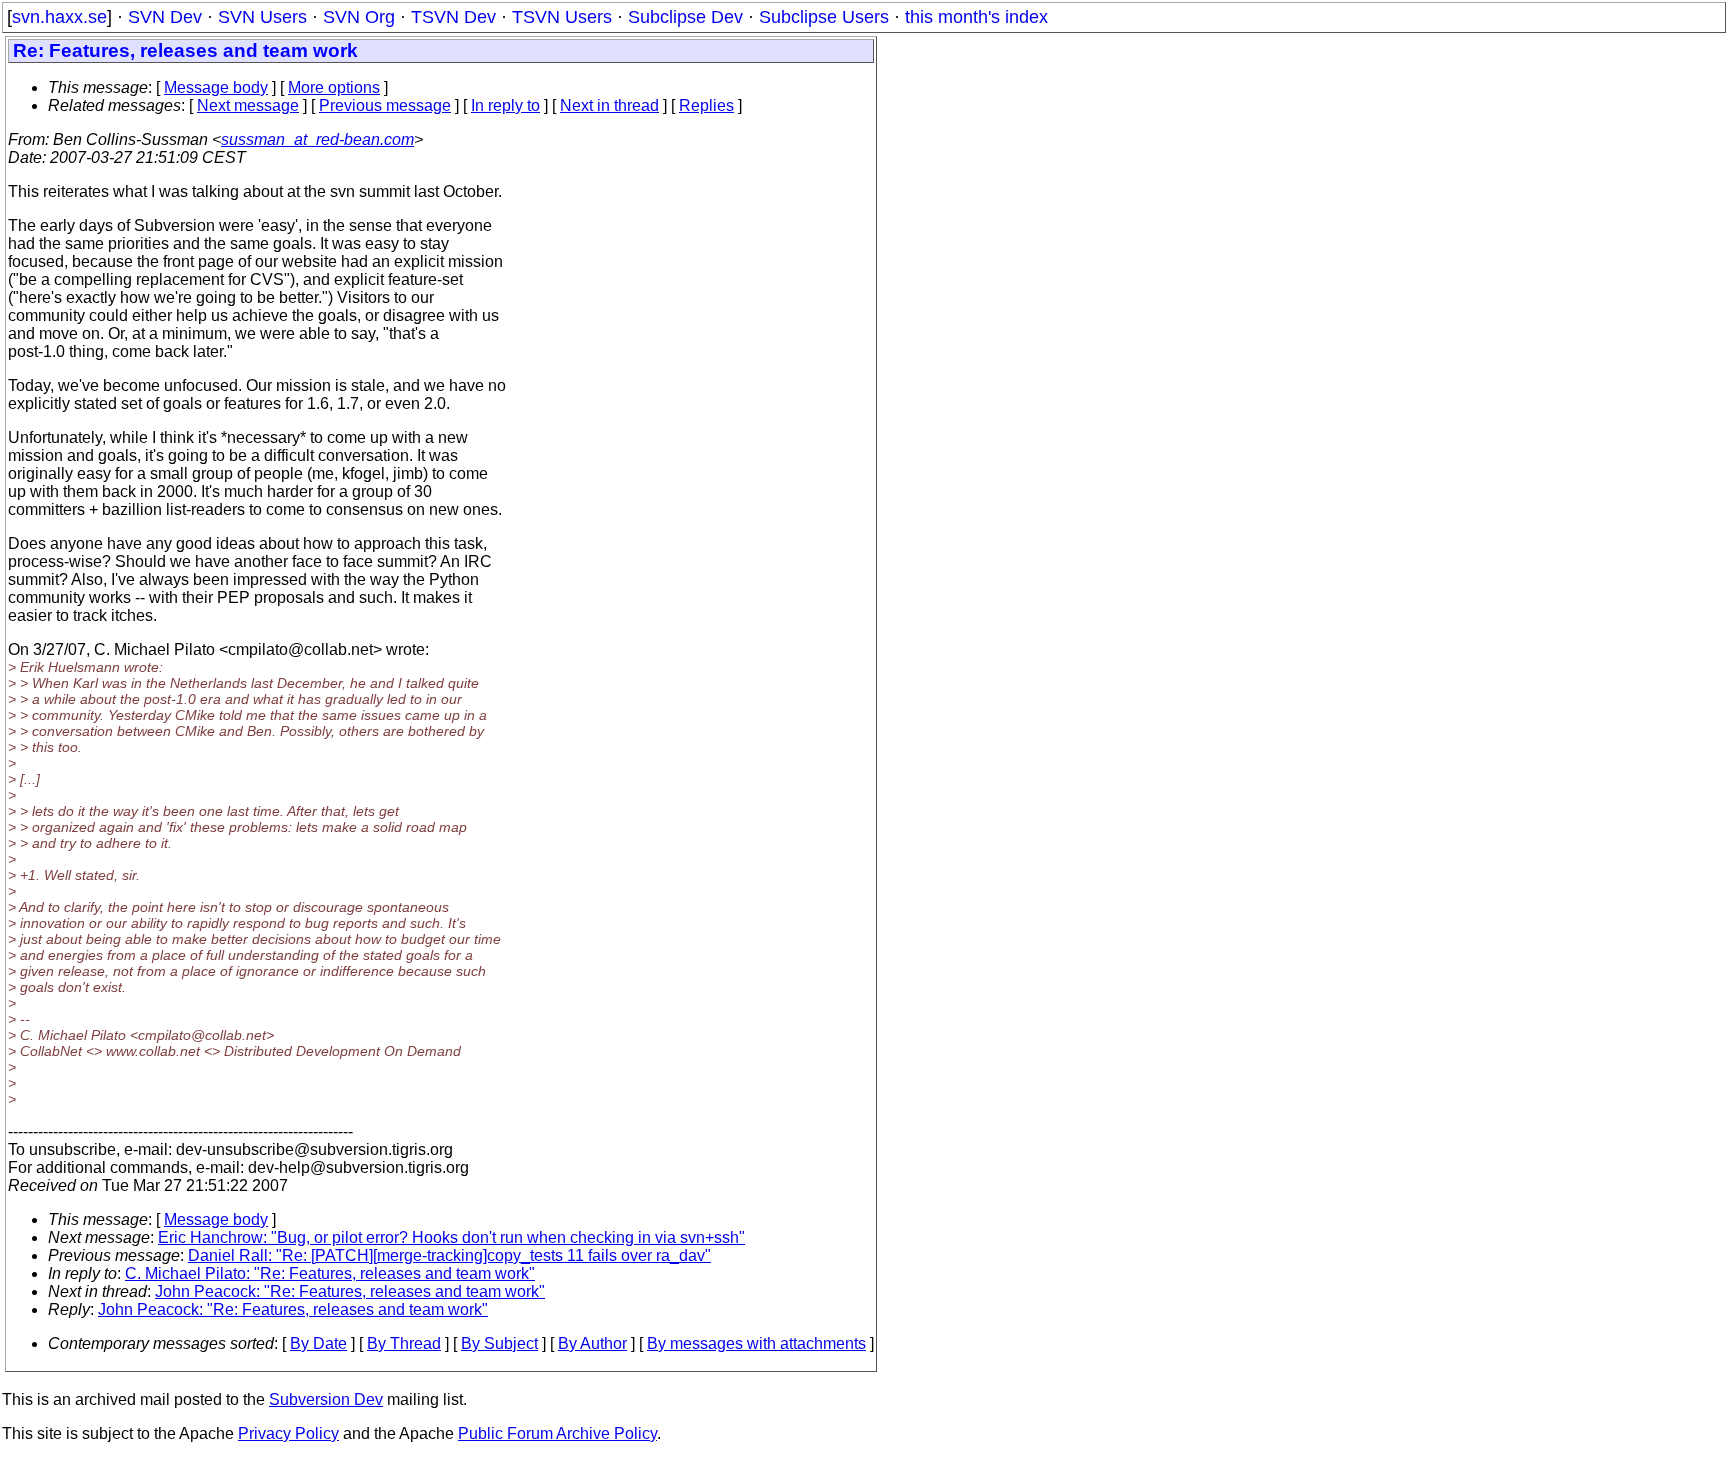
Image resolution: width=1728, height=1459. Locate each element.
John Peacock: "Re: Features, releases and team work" (350, 1291)
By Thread (404, 1343)
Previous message (385, 105)
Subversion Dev (326, 1399)
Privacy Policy (288, 1433)
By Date (318, 1343)
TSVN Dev (453, 17)
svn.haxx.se (59, 17)
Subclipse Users (824, 17)
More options (334, 87)
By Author (592, 1343)
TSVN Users (562, 17)
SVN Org (359, 17)
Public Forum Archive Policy (557, 1433)
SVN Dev (165, 17)
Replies (706, 105)
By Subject (499, 1343)
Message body (216, 87)
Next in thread (609, 105)
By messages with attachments (756, 1343)
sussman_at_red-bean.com (317, 139)
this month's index (976, 17)
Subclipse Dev (685, 17)
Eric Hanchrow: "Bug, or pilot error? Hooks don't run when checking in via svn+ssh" (451, 1237)
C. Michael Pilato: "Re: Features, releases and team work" (330, 1273)
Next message (248, 105)
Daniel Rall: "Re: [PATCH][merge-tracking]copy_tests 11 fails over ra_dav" (449, 1255)
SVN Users (262, 17)
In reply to (505, 105)
